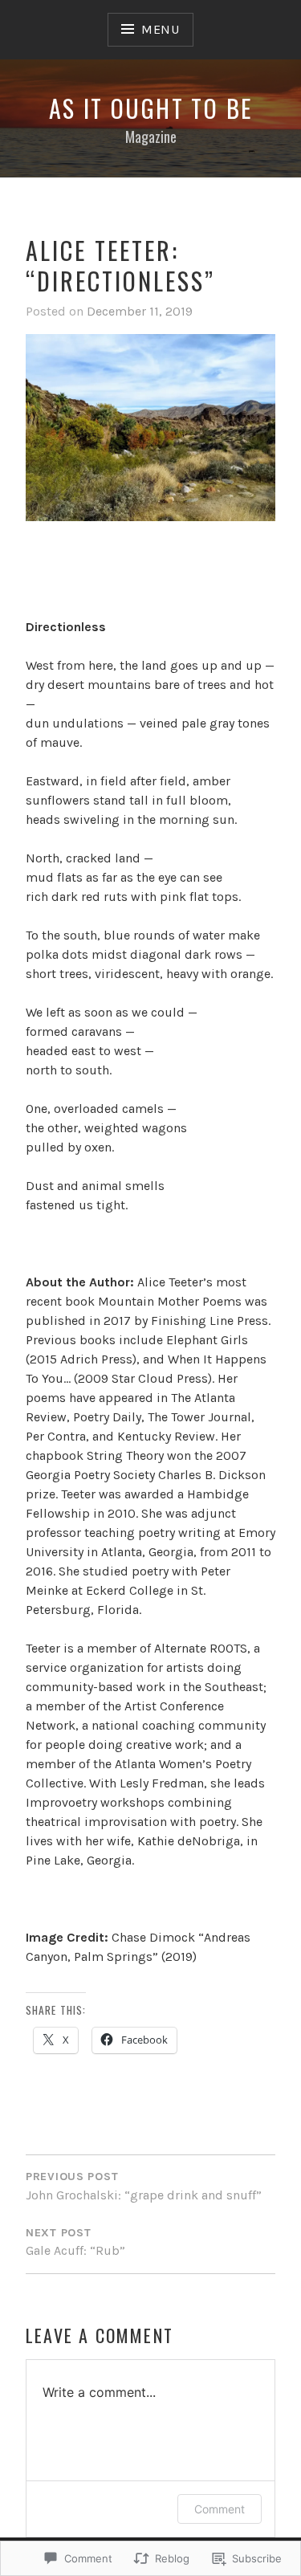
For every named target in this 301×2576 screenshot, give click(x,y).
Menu (161, 29)
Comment (220, 2509)
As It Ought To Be (151, 108)
